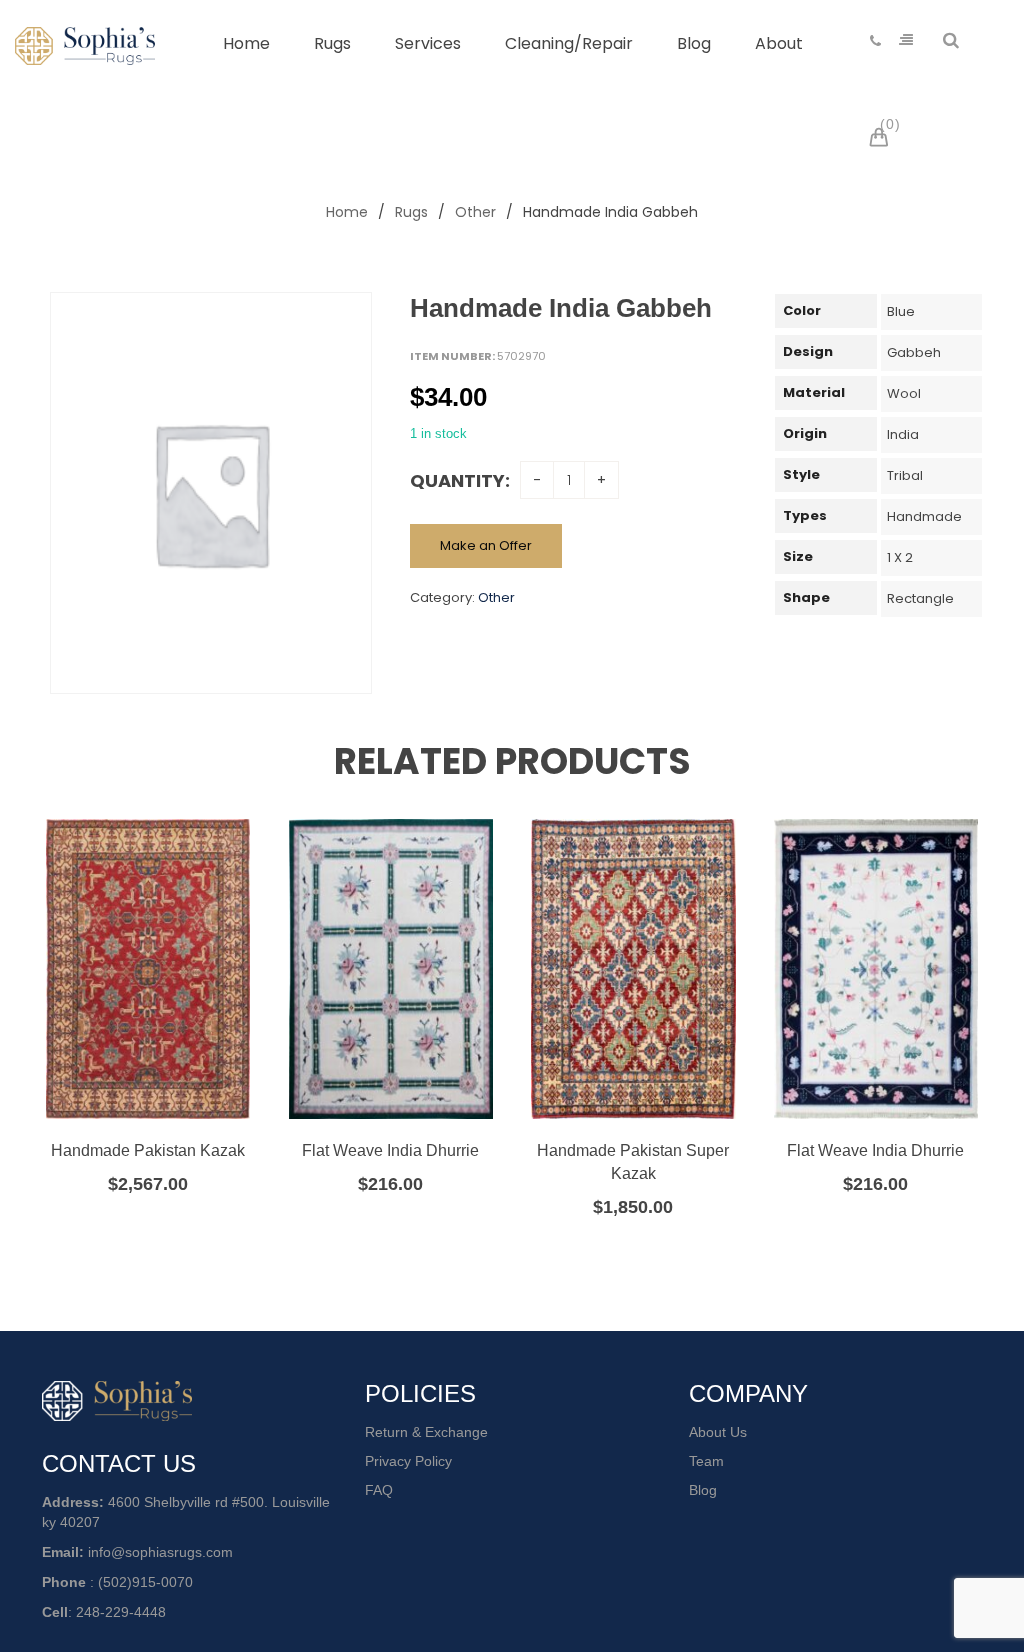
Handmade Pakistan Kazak (148, 1150)
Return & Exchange (426, 1432)
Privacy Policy (408, 1461)
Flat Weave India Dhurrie (390, 1150)
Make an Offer (486, 545)
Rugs (411, 212)
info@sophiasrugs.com (160, 1552)
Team (706, 1461)
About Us (718, 1432)
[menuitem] (246, 44)
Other (475, 212)
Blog (703, 1490)
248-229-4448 (121, 1612)
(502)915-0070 (145, 1582)
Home (347, 212)
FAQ (379, 1490)
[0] (882, 140)
